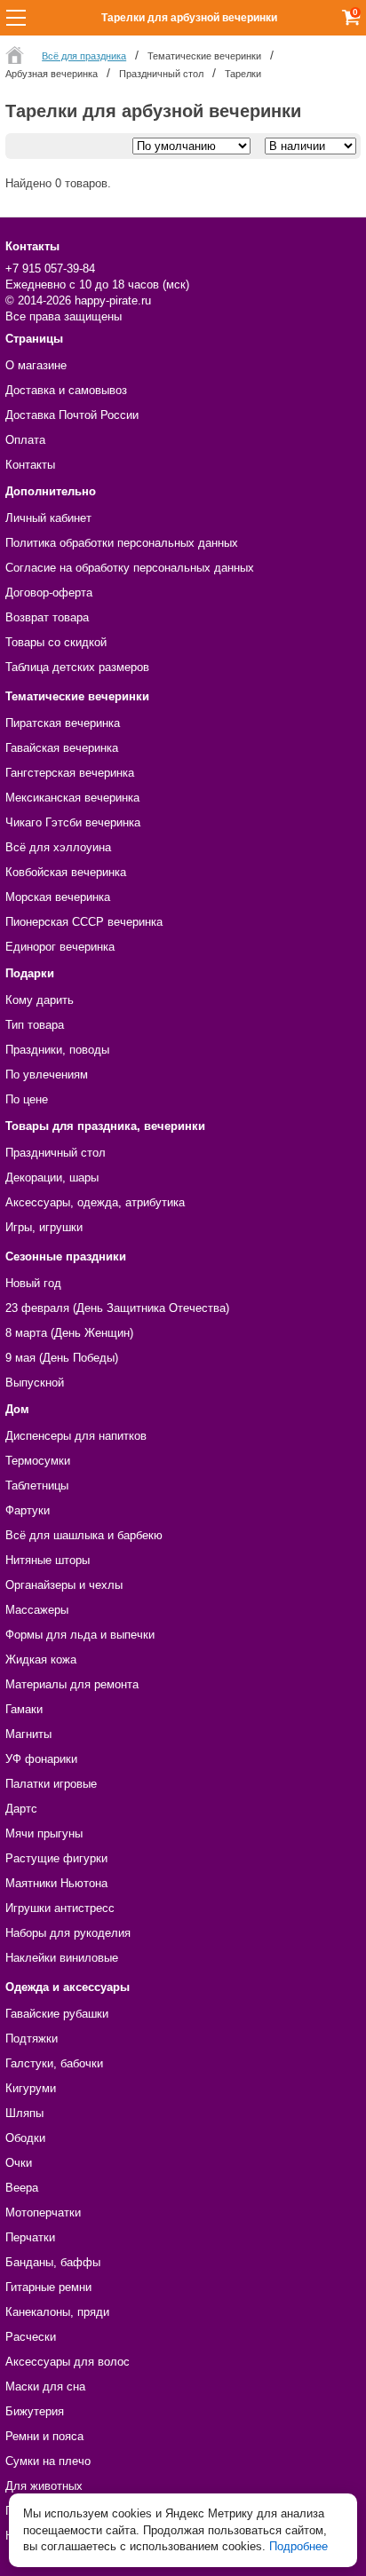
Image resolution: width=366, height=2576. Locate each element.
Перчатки (30, 2237)
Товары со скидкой (56, 642)
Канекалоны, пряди (57, 2312)
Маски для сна (45, 2386)
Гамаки (24, 1709)
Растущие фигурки (56, 1858)
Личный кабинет (48, 518)
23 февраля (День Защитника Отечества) (117, 1308)
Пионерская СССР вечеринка (84, 922)
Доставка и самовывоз (66, 390)
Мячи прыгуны (44, 1833)
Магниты (28, 1734)
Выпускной (35, 1383)
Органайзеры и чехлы (64, 1585)
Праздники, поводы (57, 1050)
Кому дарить (40, 1000)
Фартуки (28, 1510)
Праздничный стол (56, 1153)
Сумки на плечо (48, 2461)
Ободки (25, 2138)
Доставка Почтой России (72, 415)
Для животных (44, 2486)
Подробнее (298, 2546)
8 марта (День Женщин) (69, 1333)
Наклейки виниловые (62, 1958)
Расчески (31, 2337)
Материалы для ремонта (72, 1684)
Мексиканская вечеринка (72, 798)
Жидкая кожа (41, 1659)
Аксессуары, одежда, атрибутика (95, 1202)
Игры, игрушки (44, 1227)
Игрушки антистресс (60, 1908)
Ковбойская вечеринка (66, 872)
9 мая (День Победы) (62, 1358)
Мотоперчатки (43, 2213)
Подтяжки (32, 2039)
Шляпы (24, 2113)
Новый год (33, 1283)
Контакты (30, 465)
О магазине (36, 365)
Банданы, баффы (53, 2262)
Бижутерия (35, 2411)
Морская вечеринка (58, 897)
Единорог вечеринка (60, 947)
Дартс (21, 1809)
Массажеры (37, 1610)
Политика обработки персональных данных (122, 543)
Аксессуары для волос (68, 2362)
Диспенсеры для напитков (76, 1436)
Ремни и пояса (44, 2436)
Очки (19, 2163)
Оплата (25, 440)
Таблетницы (37, 1486)
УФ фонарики (41, 1759)
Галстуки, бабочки (54, 2063)
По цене (27, 1099)
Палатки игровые (51, 1784)
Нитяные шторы (48, 1560)
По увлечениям (47, 1075)
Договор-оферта (49, 593)
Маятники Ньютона (56, 1883)
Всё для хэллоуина (58, 847)
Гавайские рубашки (57, 2014)
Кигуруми (31, 2088)
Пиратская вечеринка (63, 723)
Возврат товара (47, 617)
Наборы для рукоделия (68, 1933)
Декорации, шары (52, 1177)
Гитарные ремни (48, 2287)
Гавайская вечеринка (62, 748)
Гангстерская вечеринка (70, 773)
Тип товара (35, 1025)
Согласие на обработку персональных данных (130, 568)
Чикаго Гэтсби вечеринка (73, 822)
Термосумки (38, 1461)
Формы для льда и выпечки (80, 1635)
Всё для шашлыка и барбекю (84, 1535)
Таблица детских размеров (77, 667)
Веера (22, 2188)
